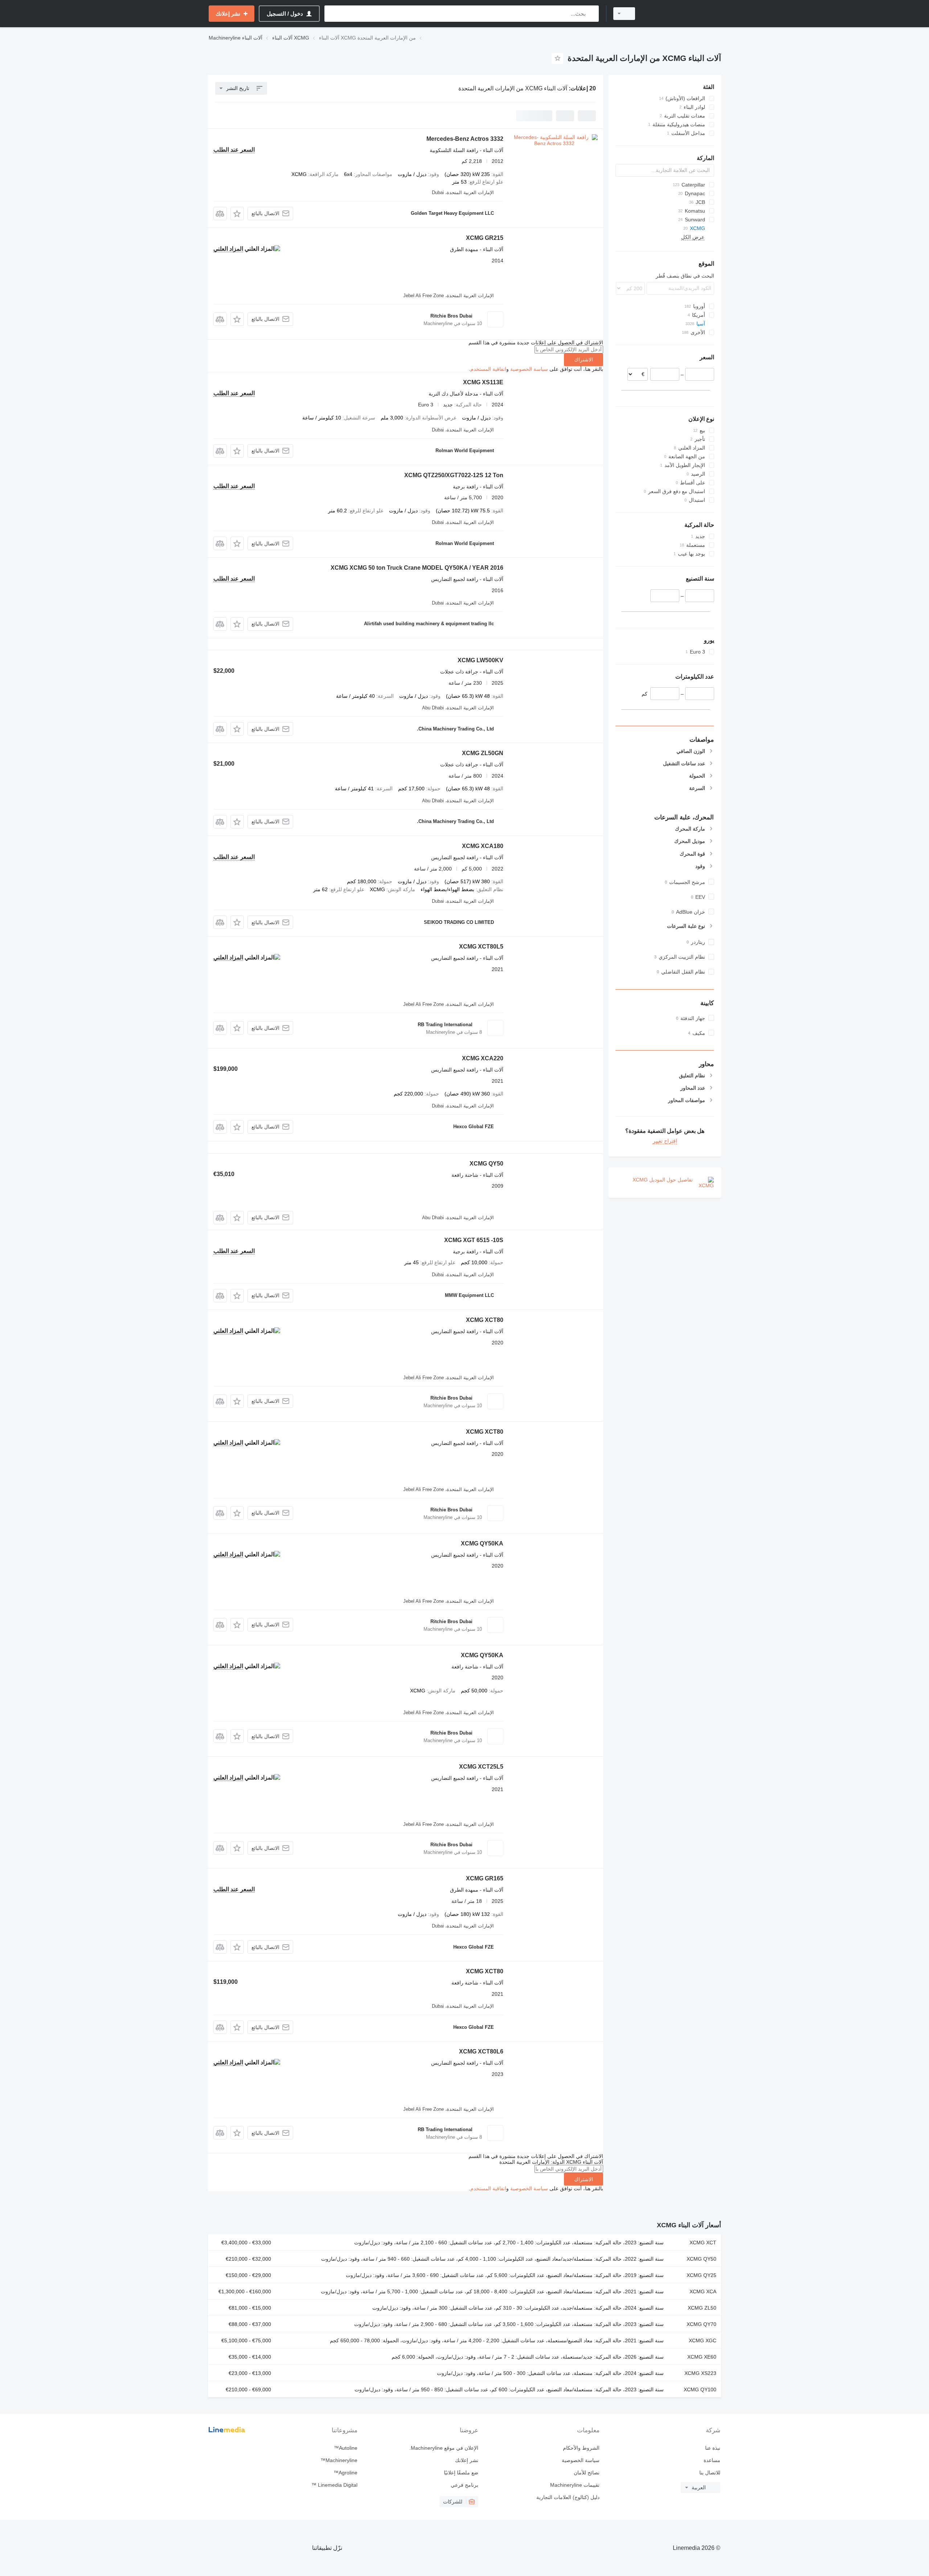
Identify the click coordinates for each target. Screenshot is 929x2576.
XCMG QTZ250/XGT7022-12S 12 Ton (454, 475)
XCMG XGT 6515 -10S (474, 1240)
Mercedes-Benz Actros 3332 (465, 139)
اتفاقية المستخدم (488, 369)
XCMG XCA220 (483, 1058)
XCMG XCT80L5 (481, 947)
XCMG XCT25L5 (481, 1767)
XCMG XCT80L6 (481, 2051)
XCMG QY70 (701, 2324)
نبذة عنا (713, 2448)
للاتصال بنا (710, 2473)
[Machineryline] (682, 14)
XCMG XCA (703, 2292)
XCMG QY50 (486, 1164)
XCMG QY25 (701, 2275)
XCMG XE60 (702, 2357)
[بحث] (592, 14)
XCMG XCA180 (483, 846)
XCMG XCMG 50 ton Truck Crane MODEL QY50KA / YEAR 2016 (417, 568)
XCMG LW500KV (480, 660)
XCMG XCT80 (485, 1320)
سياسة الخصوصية (529, 369)
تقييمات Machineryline (575, 2485)
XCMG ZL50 (702, 2308)
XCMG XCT (703, 2243)
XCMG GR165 (485, 1878)
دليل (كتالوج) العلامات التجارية (568, 2497)
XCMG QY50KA (482, 1543)
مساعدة (712, 2460)
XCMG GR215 (485, 238)
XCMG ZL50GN (483, 753)
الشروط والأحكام (581, 2448)
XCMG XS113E (483, 382)
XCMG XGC (703, 2340)
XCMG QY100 (700, 2389)
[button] (237, 214)
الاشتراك (584, 360)
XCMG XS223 (700, 2373)
